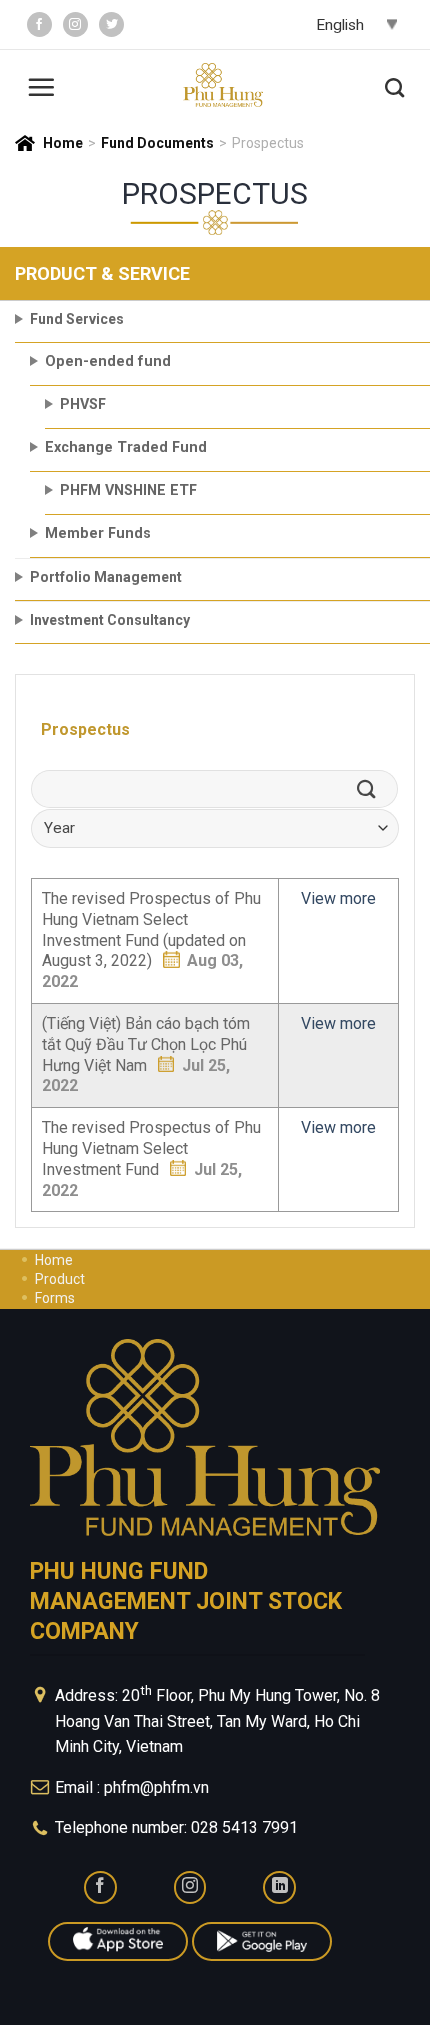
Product (60, 1279)
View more (338, 898)
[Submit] (373, 788)
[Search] (394, 85)
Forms (55, 1298)
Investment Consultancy (110, 620)
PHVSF (83, 404)
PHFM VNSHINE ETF (128, 490)
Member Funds (98, 533)
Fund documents (157, 143)
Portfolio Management (106, 577)
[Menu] (41, 84)
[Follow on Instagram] (75, 24)
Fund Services (77, 319)
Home (63, 143)
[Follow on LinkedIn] (279, 1887)
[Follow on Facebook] (39, 24)
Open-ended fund (108, 361)
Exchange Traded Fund (126, 447)
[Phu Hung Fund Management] (223, 85)
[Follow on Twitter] (111, 24)
